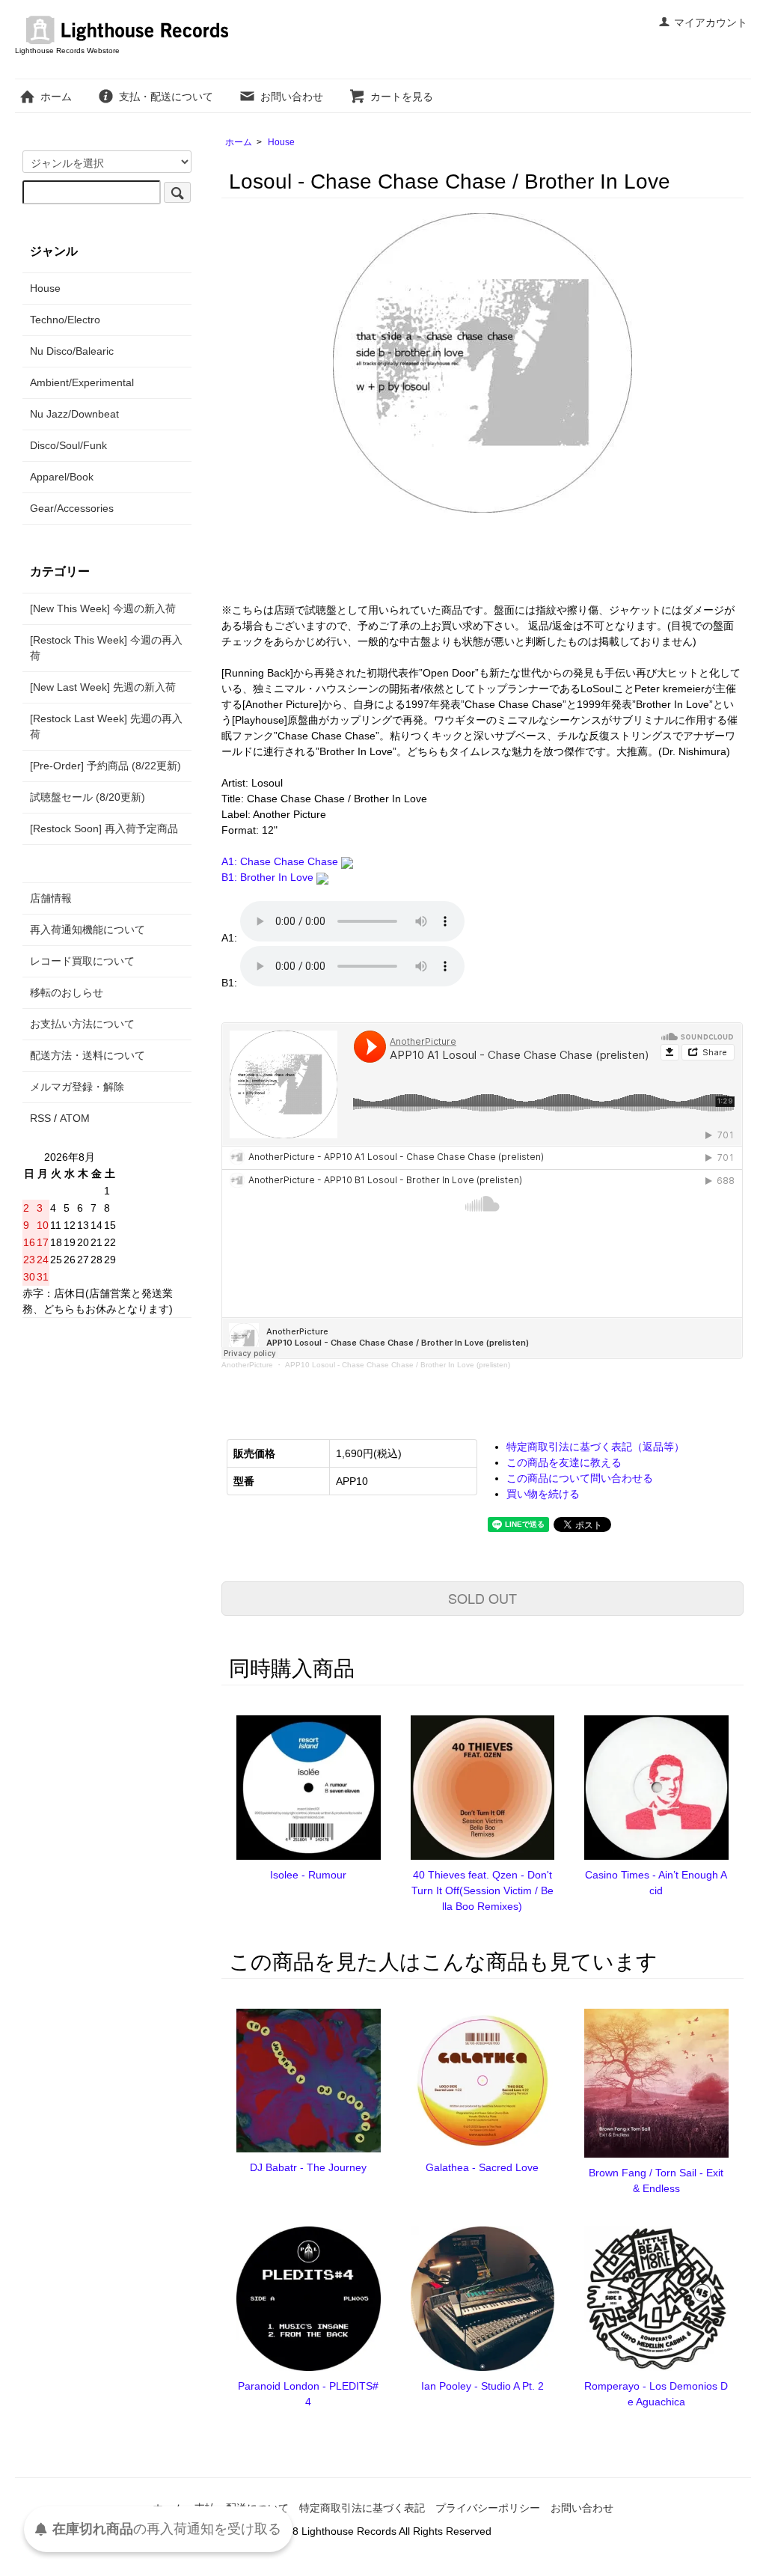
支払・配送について (166, 97)
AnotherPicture (247, 1365)
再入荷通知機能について (88, 930)
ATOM (75, 1118)
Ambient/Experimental (82, 382)
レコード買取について (82, 961)
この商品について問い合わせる (580, 1478)
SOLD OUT (482, 1598)
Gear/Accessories (72, 508)
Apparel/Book (62, 477)
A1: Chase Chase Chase (281, 861)
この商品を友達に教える (564, 1462)
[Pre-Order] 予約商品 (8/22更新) (105, 766)
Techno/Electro (65, 320)
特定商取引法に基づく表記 (362, 2508)
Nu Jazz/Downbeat (74, 414)
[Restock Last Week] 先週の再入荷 (106, 726)
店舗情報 (51, 898)
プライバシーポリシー (488, 2508)
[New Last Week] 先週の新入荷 (103, 687)
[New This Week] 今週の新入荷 (103, 608)
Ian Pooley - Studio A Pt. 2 (482, 2386)
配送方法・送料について (88, 1055)
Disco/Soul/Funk (68, 445)
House (281, 142)
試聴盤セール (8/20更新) (88, 797)
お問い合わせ (292, 97)
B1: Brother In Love (269, 877)
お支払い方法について (82, 1024)
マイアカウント (711, 22)
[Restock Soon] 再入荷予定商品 (104, 828)
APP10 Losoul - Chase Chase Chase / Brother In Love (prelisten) (398, 1365)
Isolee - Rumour (308, 1875)
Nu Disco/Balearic (72, 351)
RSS (40, 1118)
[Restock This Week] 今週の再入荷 (106, 648)
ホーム (56, 97)
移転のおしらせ (67, 992)
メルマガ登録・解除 (77, 1087)
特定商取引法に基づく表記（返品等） (595, 1447)
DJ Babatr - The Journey (308, 2167)
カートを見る (402, 97)
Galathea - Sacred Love (482, 2167)
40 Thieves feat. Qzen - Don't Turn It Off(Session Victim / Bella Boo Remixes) (482, 1890)
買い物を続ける (543, 1494)
